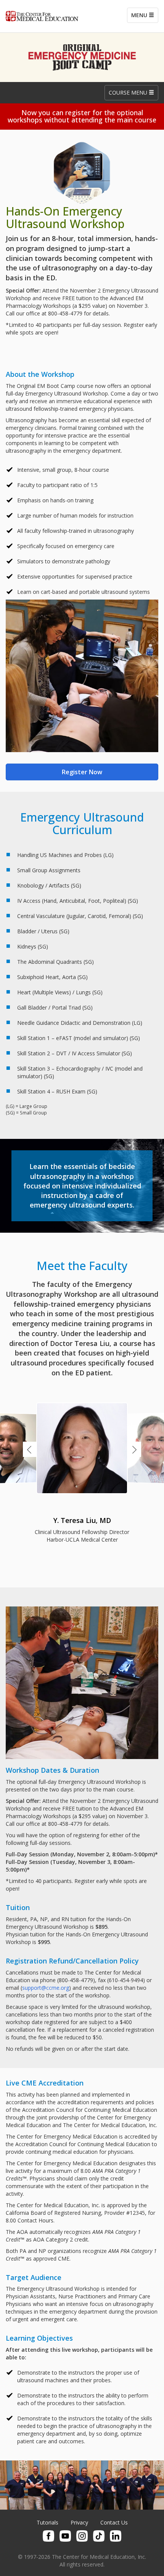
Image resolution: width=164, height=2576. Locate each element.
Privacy (79, 2522)
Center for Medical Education (42, 16)
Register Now (82, 772)
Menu (140, 15)
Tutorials (47, 2522)
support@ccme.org (46, 1988)
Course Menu (129, 92)
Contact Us (114, 2522)
